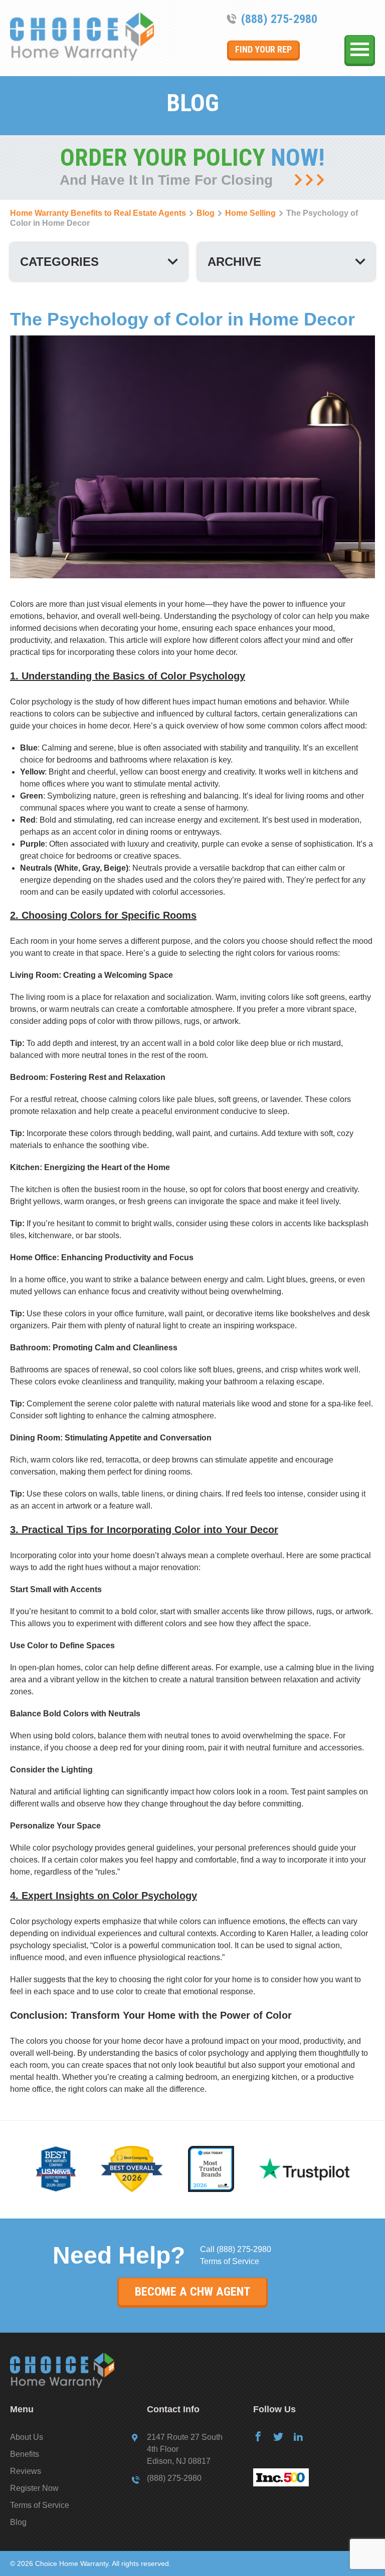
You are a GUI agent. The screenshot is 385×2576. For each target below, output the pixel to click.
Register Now (34, 2488)
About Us (27, 2437)
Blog (18, 2522)
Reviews (26, 2471)
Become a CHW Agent (192, 2292)
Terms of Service (230, 2261)
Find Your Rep (263, 49)
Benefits (25, 2454)
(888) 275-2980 (279, 19)
